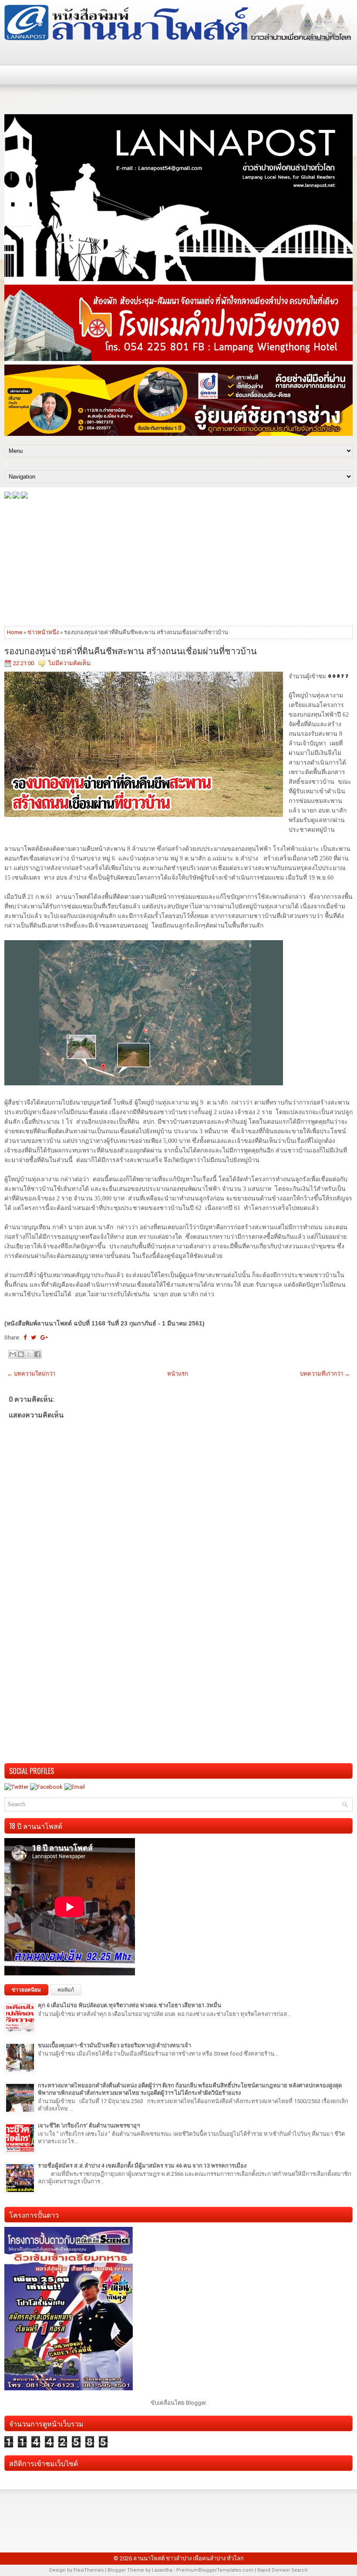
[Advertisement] (178, 562)
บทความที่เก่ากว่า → (325, 1374)
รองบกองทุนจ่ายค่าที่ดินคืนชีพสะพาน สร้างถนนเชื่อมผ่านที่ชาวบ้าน (131, 650)
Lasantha (162, 2570)
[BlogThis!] (21, 1354)
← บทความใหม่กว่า (31, 1374)
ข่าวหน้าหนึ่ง (43, 632)
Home (15, 632)
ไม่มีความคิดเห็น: (70, 663)
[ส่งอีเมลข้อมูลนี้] (13, 1354)
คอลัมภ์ (66, 1990)
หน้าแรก (178, 1374)
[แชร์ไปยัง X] (29, 1354)
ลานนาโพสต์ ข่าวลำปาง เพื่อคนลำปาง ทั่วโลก (189, 2558)
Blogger (196, 2403)
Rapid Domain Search (283, 2570)
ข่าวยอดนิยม (26, 1990)
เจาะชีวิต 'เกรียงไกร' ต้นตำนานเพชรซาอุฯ (89, 2126)
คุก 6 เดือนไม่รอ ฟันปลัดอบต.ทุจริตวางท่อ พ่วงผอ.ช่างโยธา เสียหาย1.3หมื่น (130, 2005)
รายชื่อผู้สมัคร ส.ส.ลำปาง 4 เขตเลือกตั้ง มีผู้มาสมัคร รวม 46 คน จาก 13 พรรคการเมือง (142, 2166)
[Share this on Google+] (44, 1337)
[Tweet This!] (34, 1337)
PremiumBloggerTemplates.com (215, 2570)
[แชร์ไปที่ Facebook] (37, 1354)
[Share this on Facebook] (25, 1337)
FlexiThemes (89, 2570)
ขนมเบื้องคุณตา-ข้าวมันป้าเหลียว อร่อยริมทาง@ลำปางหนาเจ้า (115, 2045)
